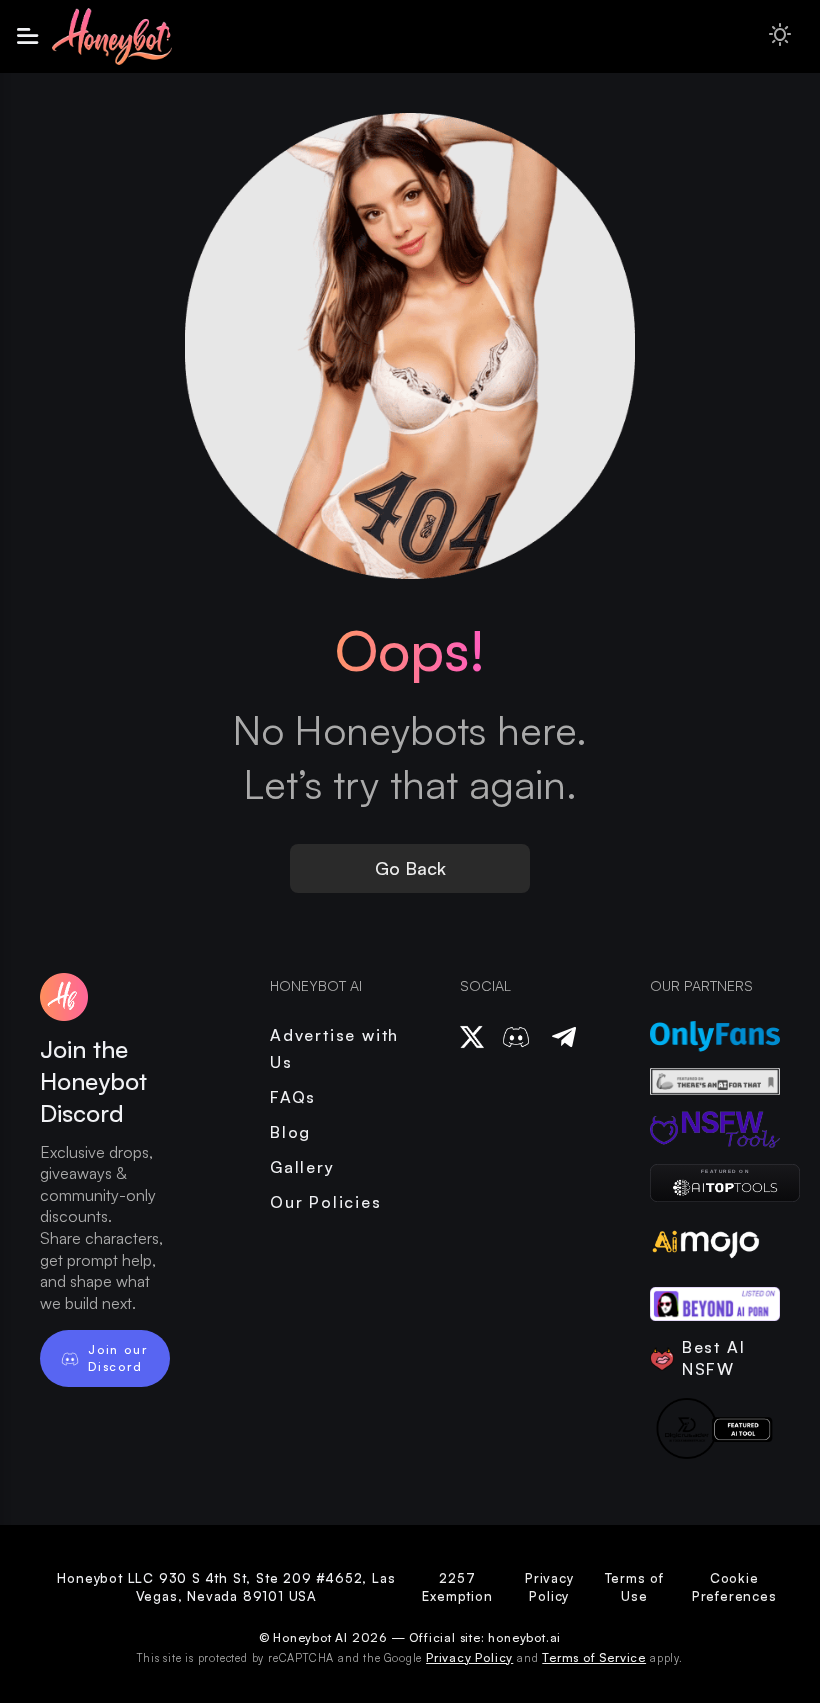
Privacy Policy (549, 1587)
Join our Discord (117, 1357)
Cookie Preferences (734, 1587)
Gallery (302, 1167)
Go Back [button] (410, 868)
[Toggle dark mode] (780, 36)
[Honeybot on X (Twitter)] (472, 1037)
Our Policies (326, 1202)
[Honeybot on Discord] (516, 1037)
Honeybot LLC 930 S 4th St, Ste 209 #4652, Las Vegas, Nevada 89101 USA (226, 1587)
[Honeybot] (715, 1183)
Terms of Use (634, 1587)
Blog (290, 1132)
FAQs (293, 1097)
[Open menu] (28, 36)
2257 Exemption (457, 1587)
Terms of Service (594, 1657)
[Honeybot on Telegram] (564, 1037)
